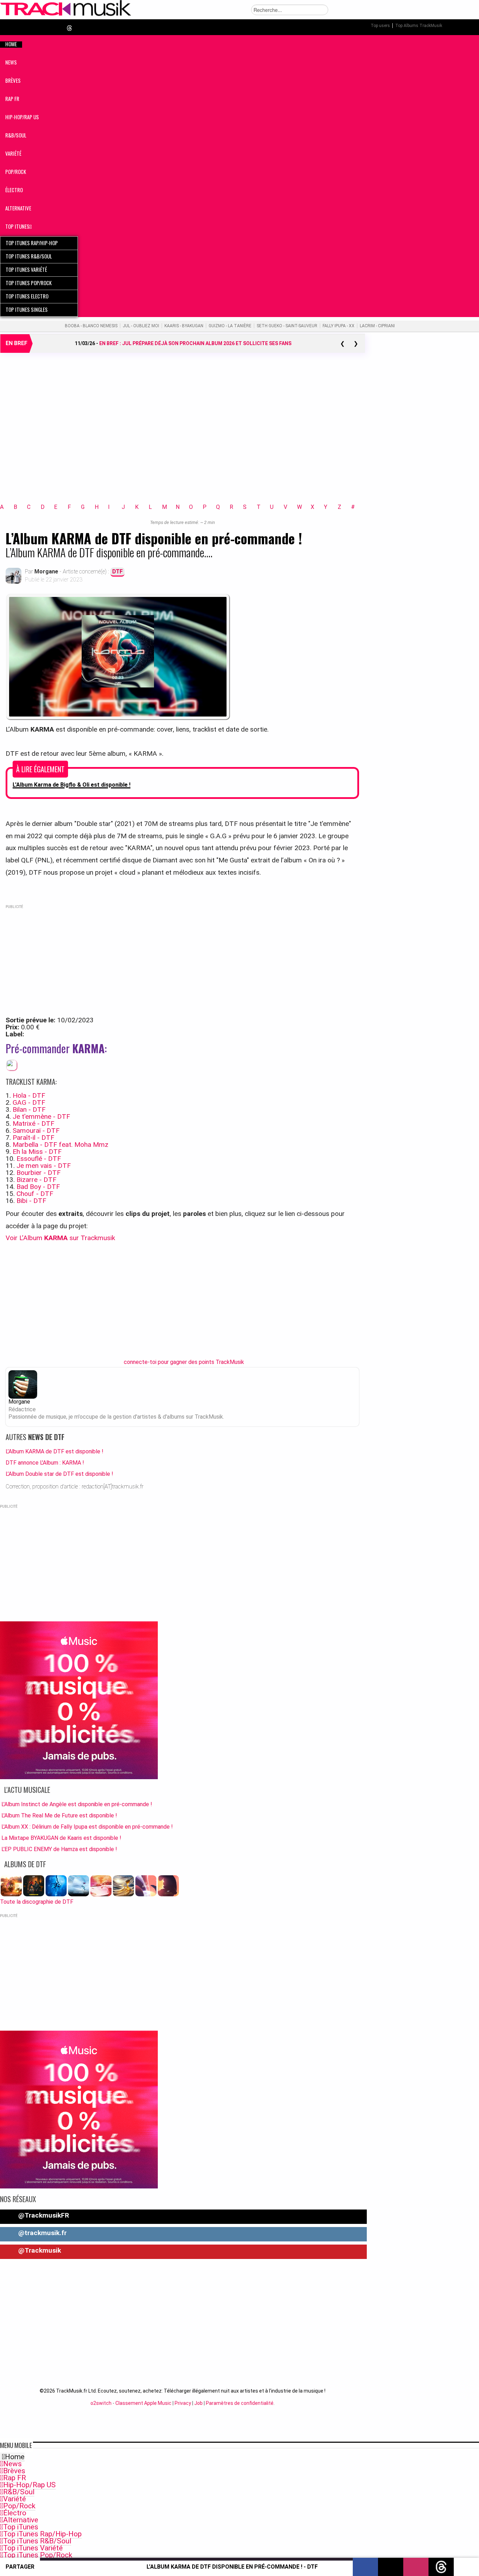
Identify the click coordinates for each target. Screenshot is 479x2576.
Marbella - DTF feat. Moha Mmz (60, 1145)
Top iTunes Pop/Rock (38, 2555)
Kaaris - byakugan (184, 326)
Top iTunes (21, 2527)
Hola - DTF (29, 1095)
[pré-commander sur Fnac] (12, 1065)
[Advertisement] (182, 437)
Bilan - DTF (29, 1109)
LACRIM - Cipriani (377, 326)
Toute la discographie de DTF (37, 1902)
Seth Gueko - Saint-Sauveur (287, 326)
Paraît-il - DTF (33, 1138)
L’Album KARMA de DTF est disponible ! (55, 1451)
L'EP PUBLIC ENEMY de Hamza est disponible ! (59, 1849)
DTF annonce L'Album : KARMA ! (45, 1463)
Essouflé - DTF (39, 1159)
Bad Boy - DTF (38, 1187)
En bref (16, 343)
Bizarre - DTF (36, 1180)
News (12, 2464)
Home (15, 2457)
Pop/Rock (19, 2506)
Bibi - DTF (31, 1201)
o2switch (101, 2403)
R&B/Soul (19, 2492)
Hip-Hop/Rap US (29, 2485)
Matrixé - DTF (33, 1124)
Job (198, 2403)
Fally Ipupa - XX (339, 326)
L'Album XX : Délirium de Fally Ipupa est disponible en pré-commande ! (87, 1827)
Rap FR (15, 2478)
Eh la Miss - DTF (37, 1152)
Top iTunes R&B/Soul (37, 2541)
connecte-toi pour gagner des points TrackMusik (184, 1362)
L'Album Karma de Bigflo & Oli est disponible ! (72, 785)
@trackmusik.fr (42, 2233)
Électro (15, 2513)
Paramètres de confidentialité (240, 2403)
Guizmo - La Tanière (230, 326)
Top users (380, 26)
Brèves (14, 2471)
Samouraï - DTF (36, 1131)
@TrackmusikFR (43, 2215)
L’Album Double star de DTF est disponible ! (59, 1474)
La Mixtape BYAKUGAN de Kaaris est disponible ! (61, 1838)
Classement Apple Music (143, 2403)
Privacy (183, 2403)
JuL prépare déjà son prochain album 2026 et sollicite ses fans (195, 343)
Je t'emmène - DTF (41, 1117)
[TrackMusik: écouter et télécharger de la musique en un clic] (66, 15)
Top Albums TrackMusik (419, 26)
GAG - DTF (29, 1102)
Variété (15, 2499)
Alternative (21, 2520)
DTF (117, 571)
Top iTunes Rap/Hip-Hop (42, 2534)
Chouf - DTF (35, 1194)
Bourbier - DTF (39, 1173)
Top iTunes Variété (33, 2548)
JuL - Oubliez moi (141, 326)
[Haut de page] (466, 2567)
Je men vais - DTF (44, 1166)
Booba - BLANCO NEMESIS (91, 326)
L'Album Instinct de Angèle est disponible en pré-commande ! (77, 1804)
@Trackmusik (39, 2250)
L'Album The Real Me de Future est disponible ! (59, 1815)
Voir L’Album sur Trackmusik (60, 1238)
